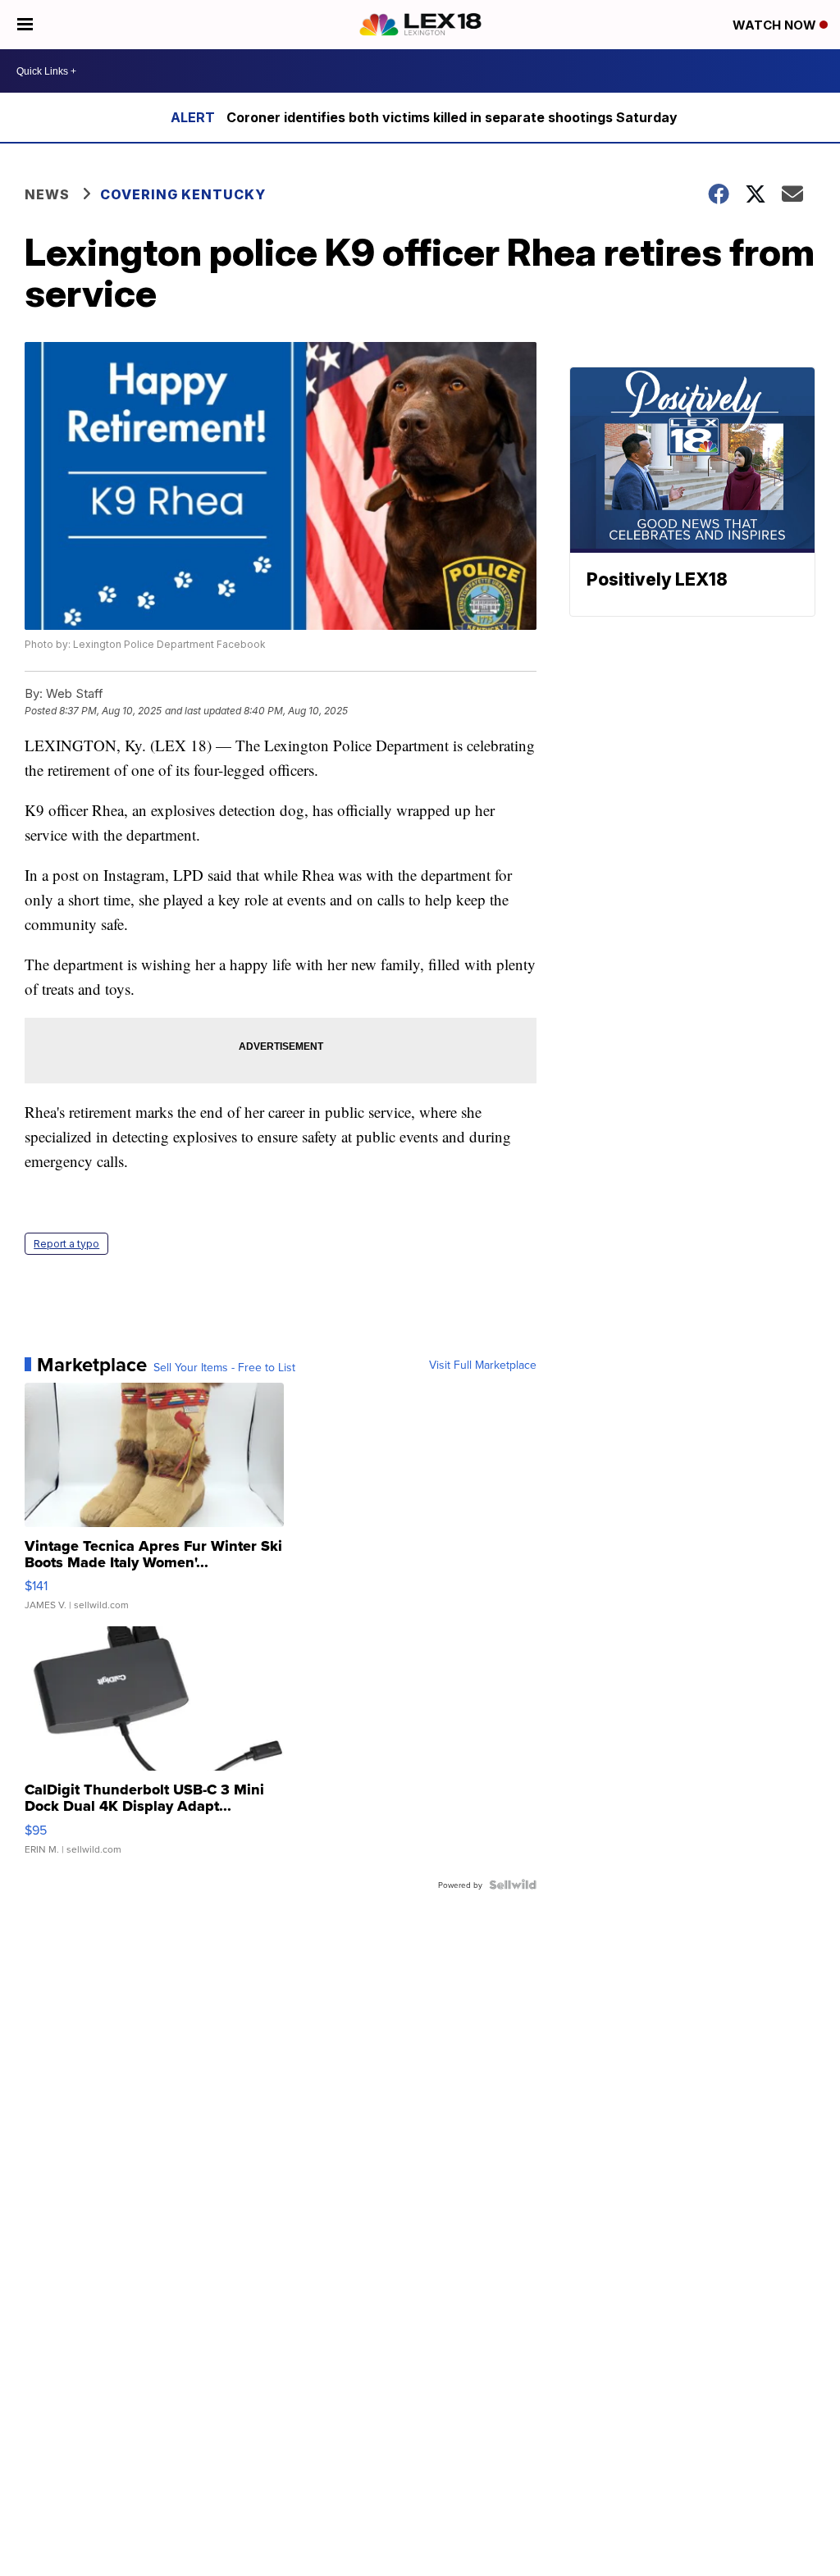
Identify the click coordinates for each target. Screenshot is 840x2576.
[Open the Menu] (25, 25)
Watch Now (776, 25)
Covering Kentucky (183, 194)
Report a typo (66, 1244)
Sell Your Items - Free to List (224, 1367)
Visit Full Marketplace (483, 1365)
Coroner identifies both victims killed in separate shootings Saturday (452, 117)
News (47, 194)
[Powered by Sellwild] (513, 1885)
